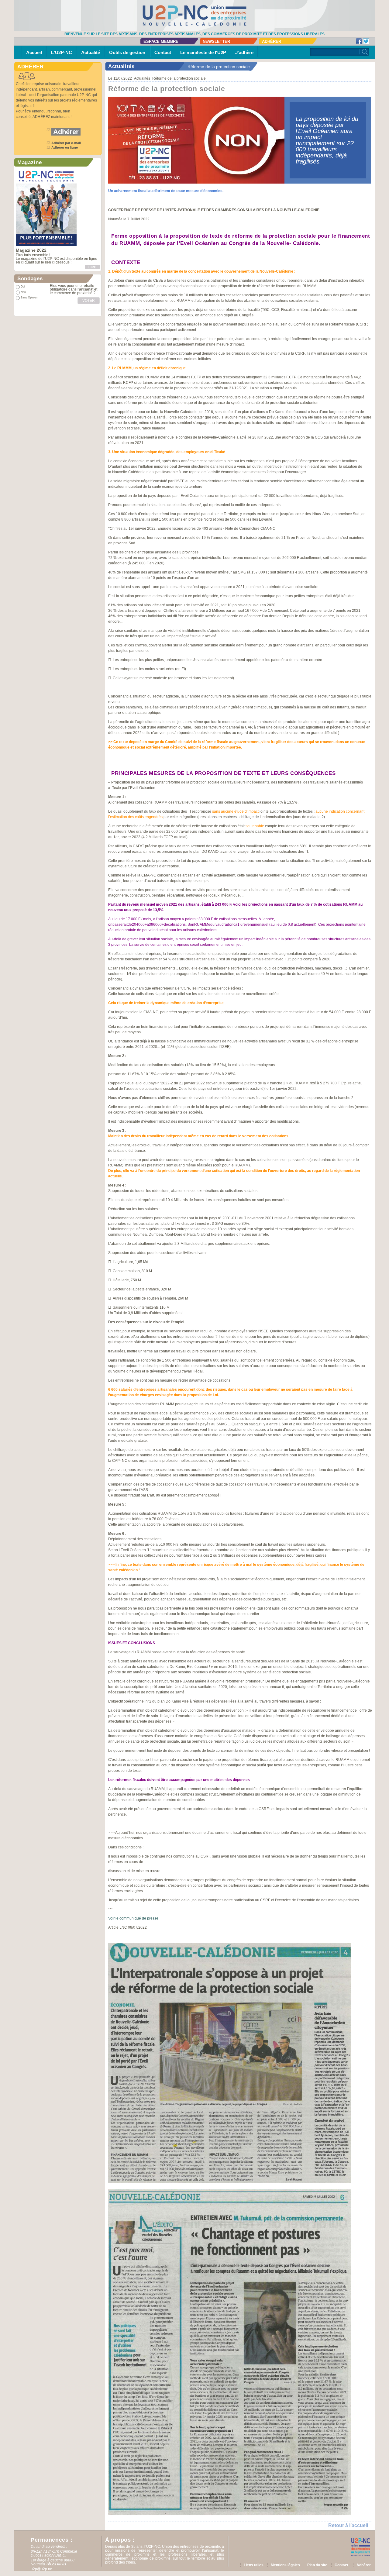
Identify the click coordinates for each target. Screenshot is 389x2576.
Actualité (91, 52)
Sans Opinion (29, 298)
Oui (23, 287)
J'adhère (244, 52)
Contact (163, 52)
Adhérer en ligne (65, 147)
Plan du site (317, 2565)
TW (366, 41)
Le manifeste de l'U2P (203, 52)
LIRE (92, 267)
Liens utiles (254, 2565)
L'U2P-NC (62, 52)
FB (359, 41)
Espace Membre (161, 41)
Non (23, 292)
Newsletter (216, 41)
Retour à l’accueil (348, 2525)
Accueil (34, 52)
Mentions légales (285, 2565)
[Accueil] (194, 15)
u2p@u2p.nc (41, 2569)
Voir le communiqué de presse (133, 1918)
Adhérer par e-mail (66, 143)
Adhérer (272, 41)
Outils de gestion (127, 52)
